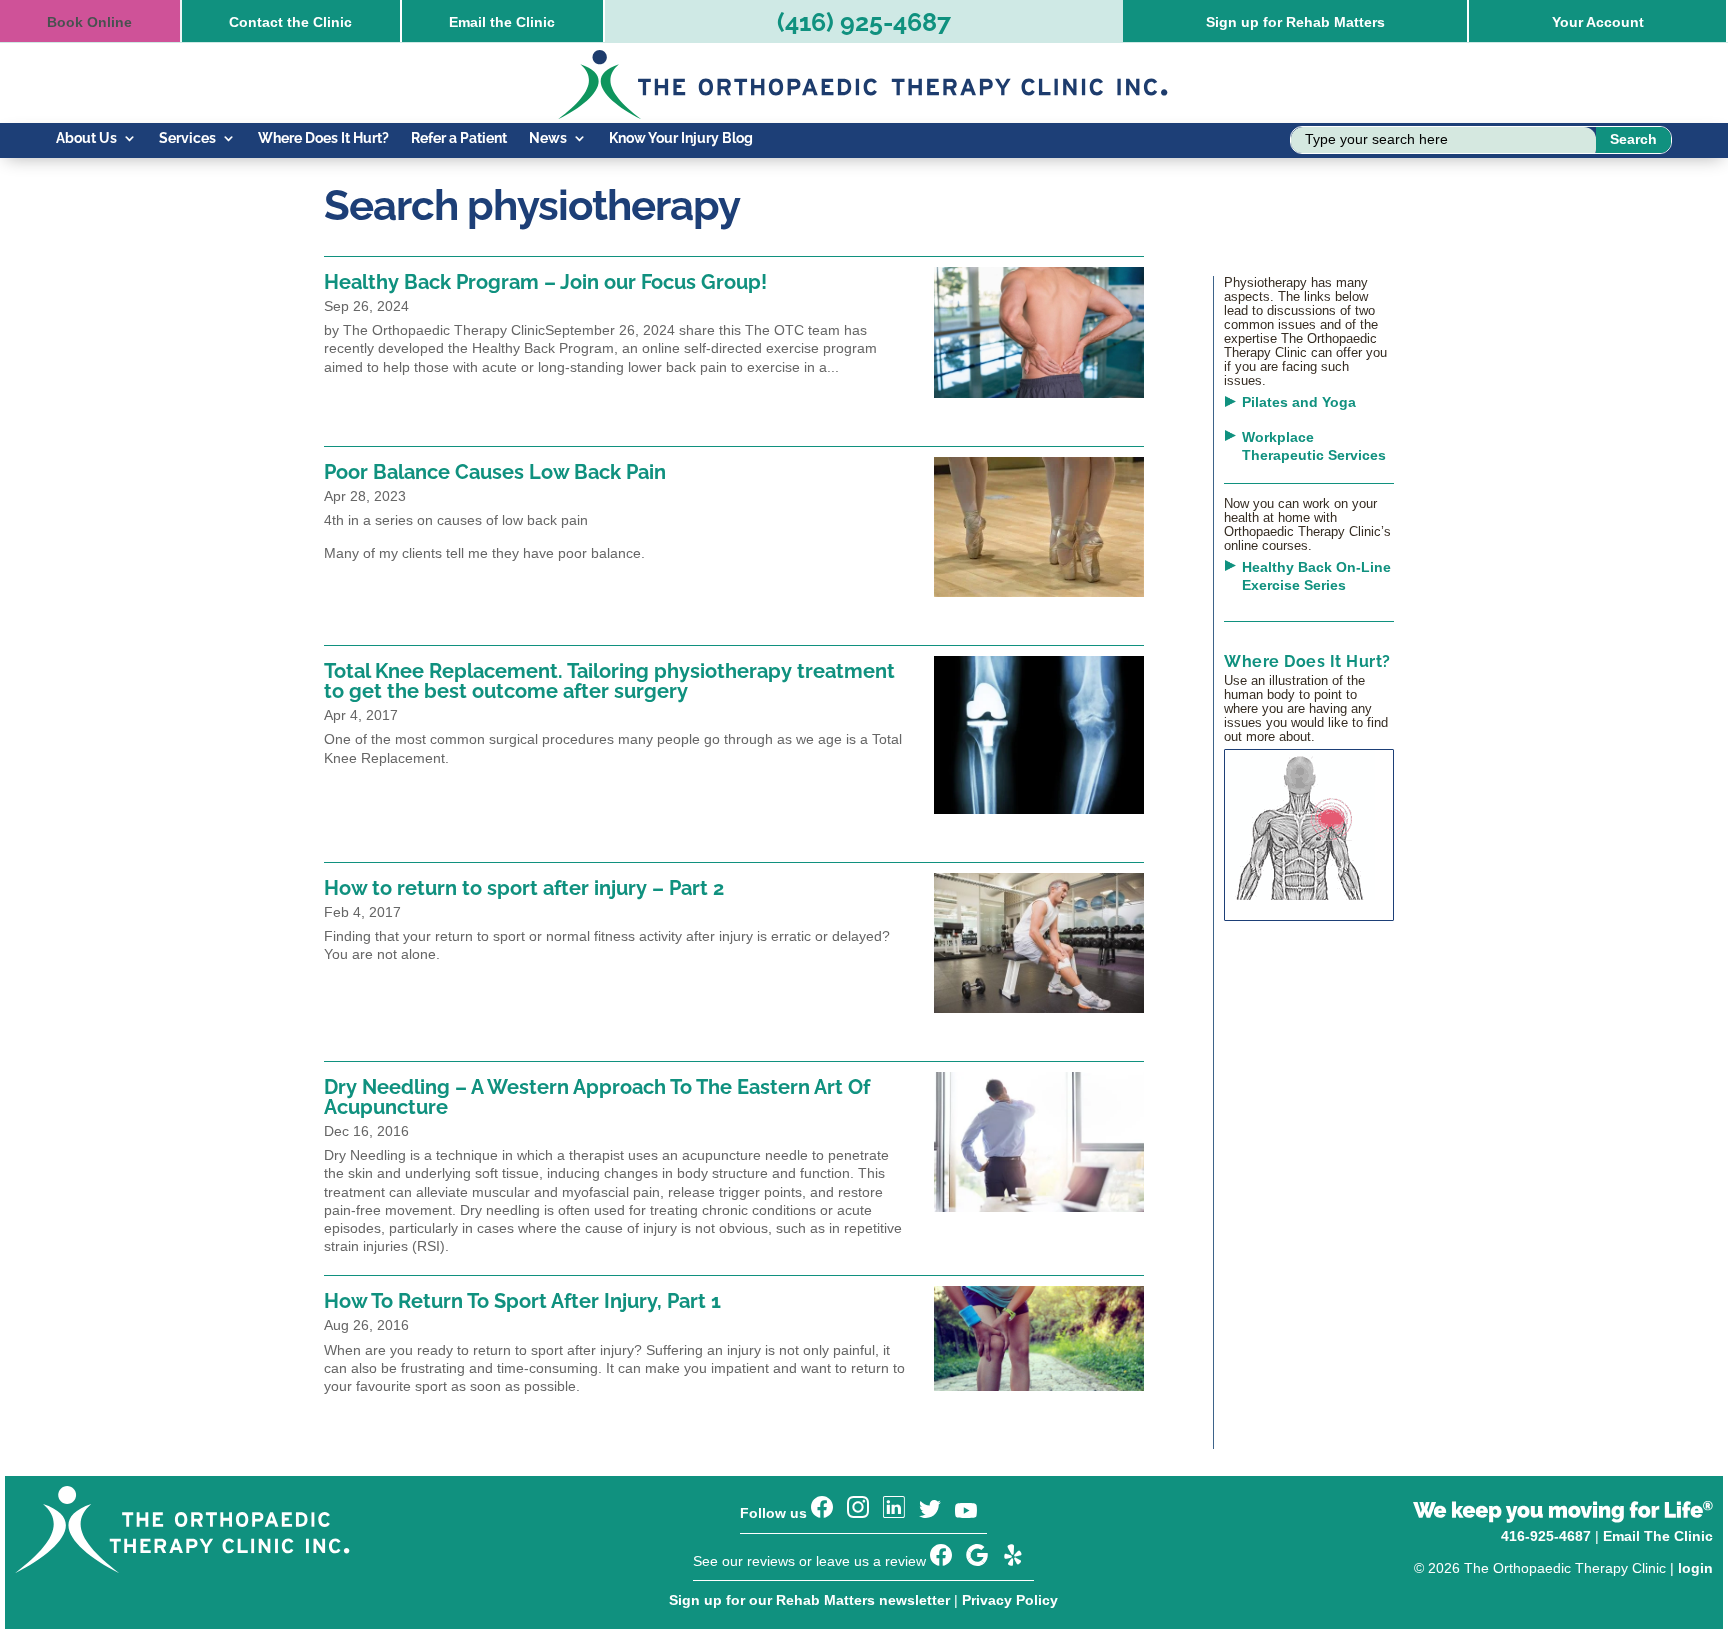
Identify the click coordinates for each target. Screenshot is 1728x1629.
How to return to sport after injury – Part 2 (524, 888)
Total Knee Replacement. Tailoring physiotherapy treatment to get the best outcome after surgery (609, 681)
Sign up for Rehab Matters (1295, 22)
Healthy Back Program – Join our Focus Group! (545, 282)
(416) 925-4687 (864, 22)
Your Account (1598, 22)
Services (187, 138)
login (1695, 1568)
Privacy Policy (1010, 1600)
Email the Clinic (502, 22)
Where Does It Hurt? (323, 138)
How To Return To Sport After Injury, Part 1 (522, 1301)
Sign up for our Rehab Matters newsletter (809, 1600)
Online (89, 22)
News (548, 138)
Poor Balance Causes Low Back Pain (495, 472)
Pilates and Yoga (1299, 402)
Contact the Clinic (290, 22)
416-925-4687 (1546, 1536)
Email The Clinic (1658, 1536)
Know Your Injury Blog (681, 138)
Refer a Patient (459, 138)
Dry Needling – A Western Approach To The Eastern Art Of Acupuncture (597, 1097)
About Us (86, 138)
